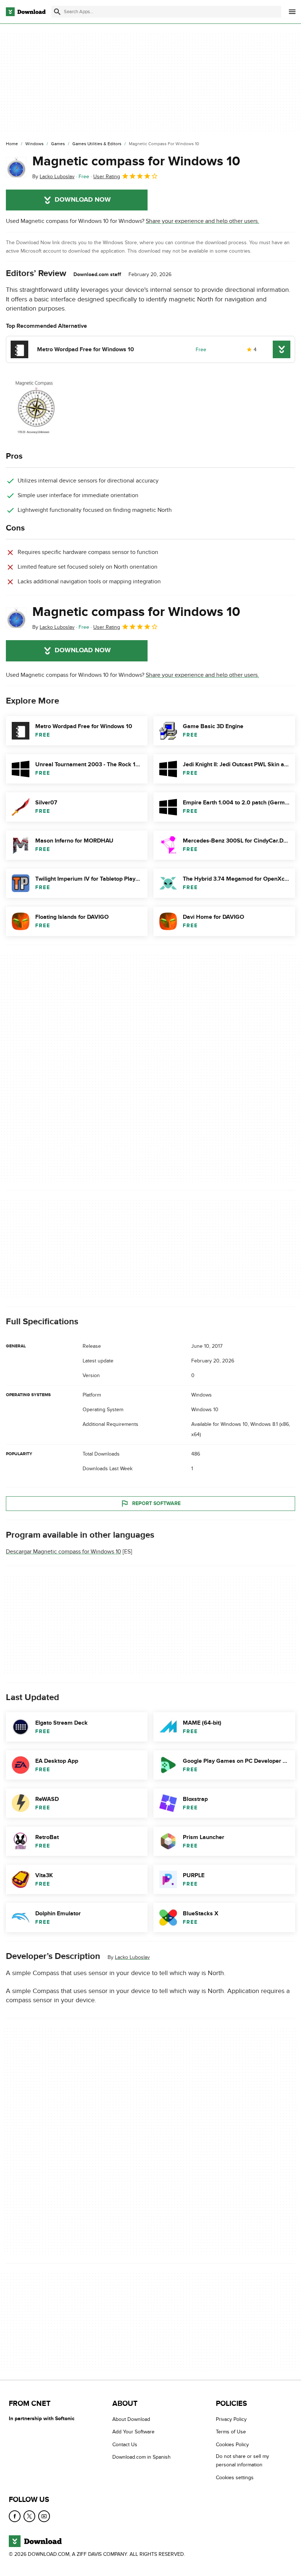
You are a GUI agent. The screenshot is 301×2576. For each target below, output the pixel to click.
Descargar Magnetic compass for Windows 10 (64, 1552)
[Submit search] (57, 12)
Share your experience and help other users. (202, 221)
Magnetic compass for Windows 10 (136, 161)
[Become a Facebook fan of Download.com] (15, 2516)
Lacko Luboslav (132, 1957)
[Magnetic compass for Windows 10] (16, 167)
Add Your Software (133, 2432)
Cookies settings (235, 2478)
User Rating (107, 177)
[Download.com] (26, 12)
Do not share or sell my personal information (242, 2461)
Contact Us (125, 2445)
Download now (83, 200)
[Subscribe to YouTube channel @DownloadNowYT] (44, 2516)
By (53, 177)
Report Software (156, 1503)
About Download (131, 2419)
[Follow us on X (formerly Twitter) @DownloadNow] (29, 2516)
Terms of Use (231, 2432)
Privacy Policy (231, 2419)
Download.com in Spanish (142, 2457)
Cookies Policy (232, 2445)
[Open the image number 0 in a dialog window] (63, 408)
